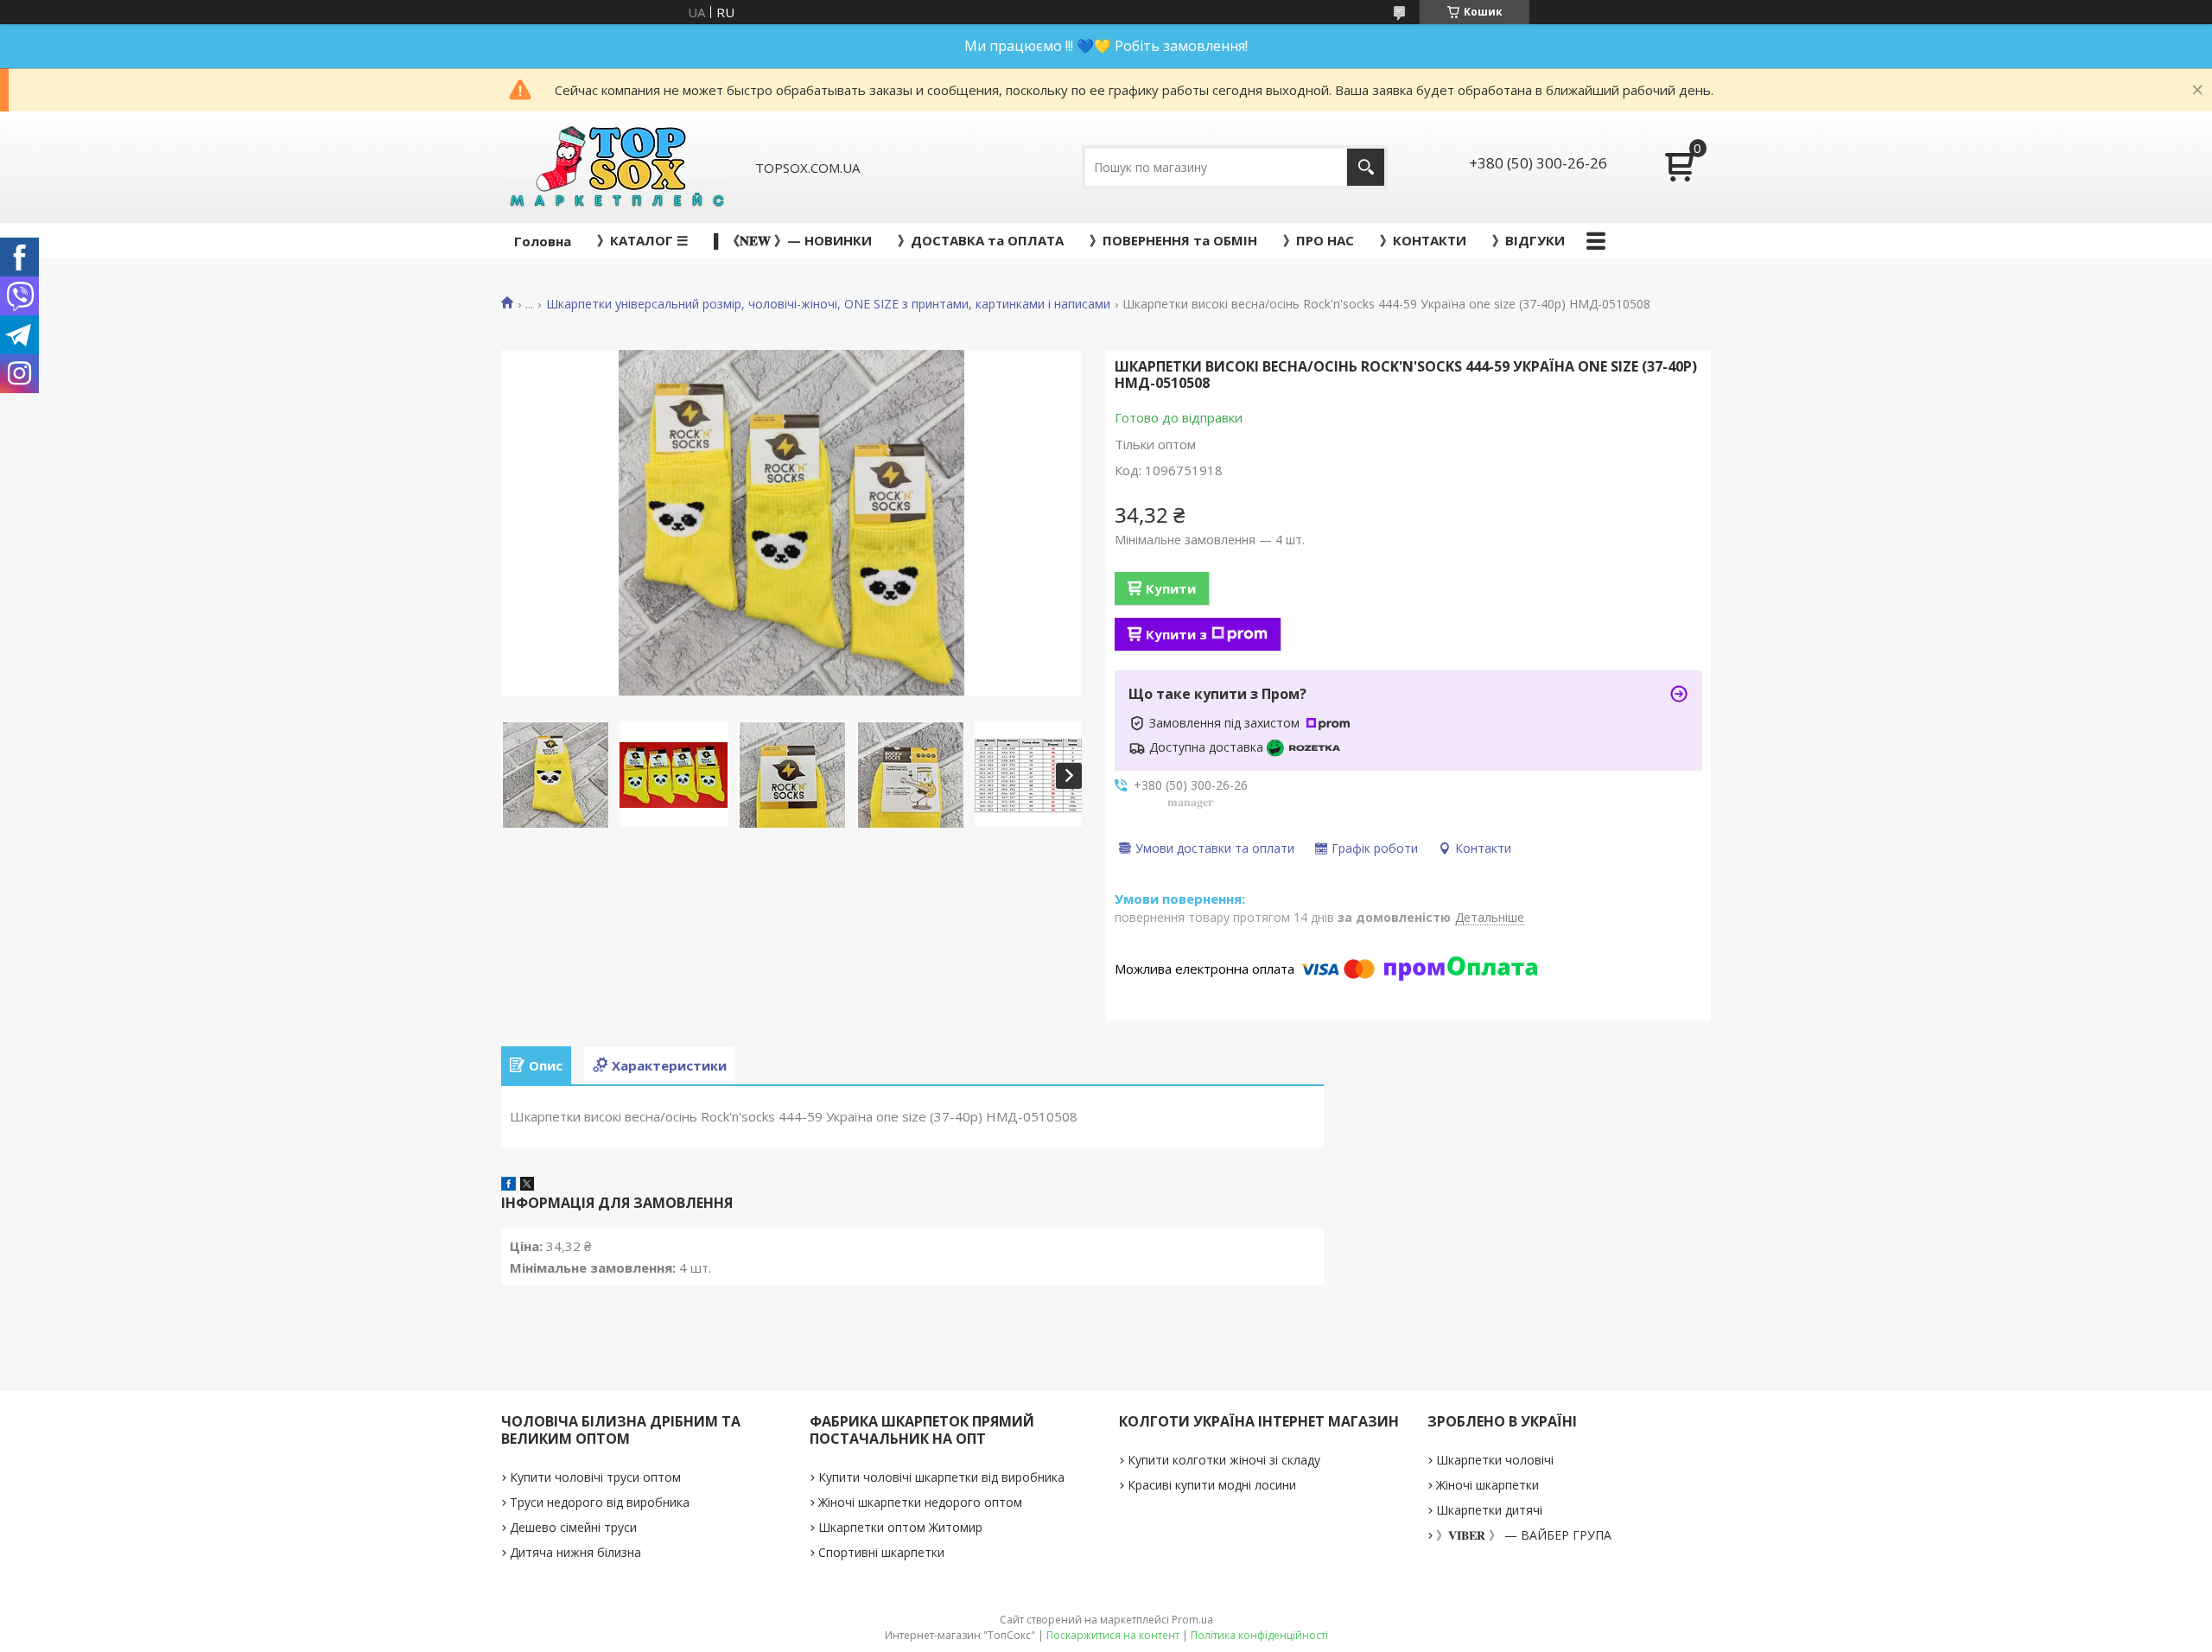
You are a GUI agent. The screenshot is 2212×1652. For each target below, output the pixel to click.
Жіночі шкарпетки (1487, 1485)
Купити (1171, 588)
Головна (543, 241)
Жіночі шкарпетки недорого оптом (920, 1502)
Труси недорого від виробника (600, 1502)
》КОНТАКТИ (1423, 240)
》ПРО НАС (1319, 240)
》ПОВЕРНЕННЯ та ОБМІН (1173, 240)
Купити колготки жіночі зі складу (1224, 1460)
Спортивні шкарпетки (881, 1552)
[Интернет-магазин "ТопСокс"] (616, 167)
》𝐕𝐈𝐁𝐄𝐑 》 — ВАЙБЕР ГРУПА (1524, 1535)
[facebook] (509, 1185)
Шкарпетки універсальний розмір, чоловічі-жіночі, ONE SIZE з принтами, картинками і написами (828, 304)
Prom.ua (1192, 1620)
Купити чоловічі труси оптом (595, 1477)
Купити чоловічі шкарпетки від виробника (941, 1477)
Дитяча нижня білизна (575, 1552)
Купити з (1176, 634)
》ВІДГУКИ (1529, 240)
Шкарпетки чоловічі (1495, 1460)
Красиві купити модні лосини (1212, 1485)
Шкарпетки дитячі (1489, 1510)
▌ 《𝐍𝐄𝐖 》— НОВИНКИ (793, 240)
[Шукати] (1366, 167)
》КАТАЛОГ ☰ (642, 240)
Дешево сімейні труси (573, 1527)
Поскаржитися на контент (1113, 1635)
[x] (527, 1185)
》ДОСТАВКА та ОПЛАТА (981, 240)
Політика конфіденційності (1259, 1635)
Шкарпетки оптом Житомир (900, 1527)
